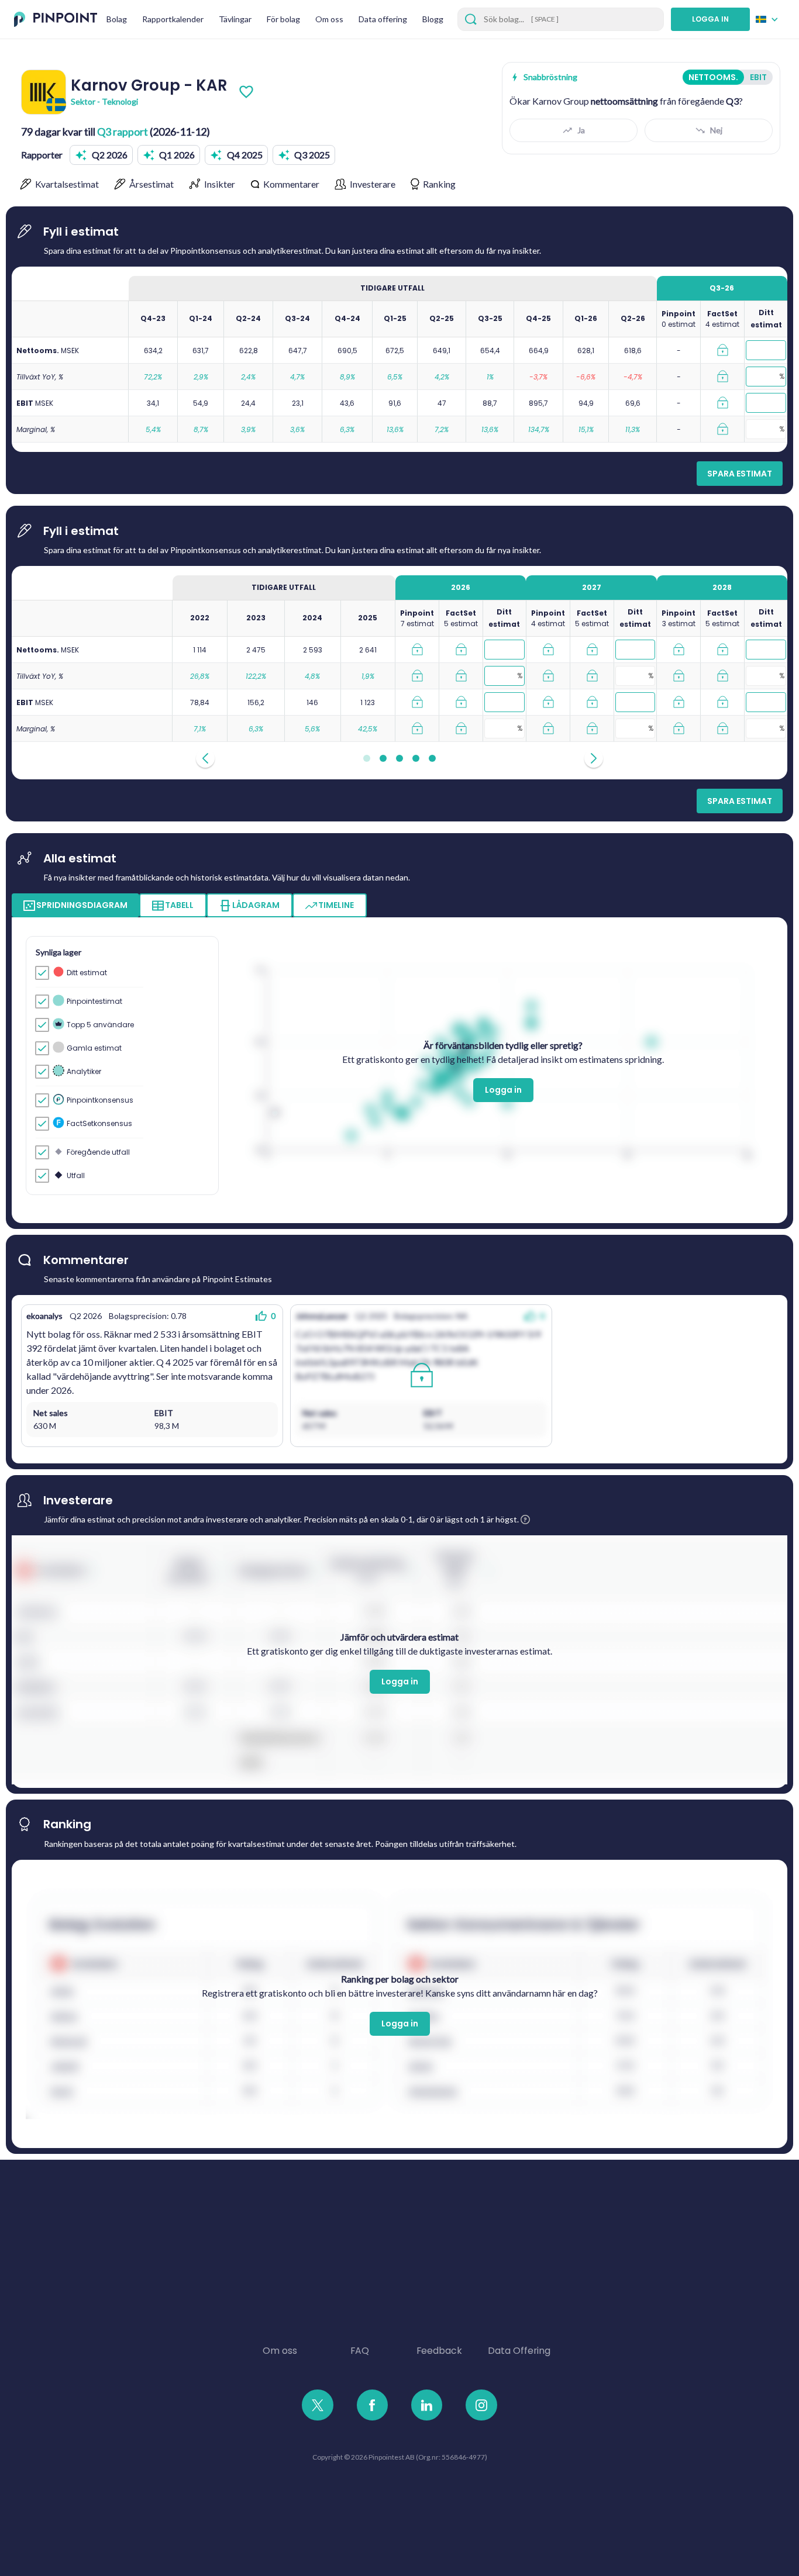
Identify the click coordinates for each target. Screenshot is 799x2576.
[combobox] (770, 19)
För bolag (283, 19)
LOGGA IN (710, 19)
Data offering (383, 19)
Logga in (503, 1090)
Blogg (433, 19)
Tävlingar (235, 19)
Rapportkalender (173, 19)
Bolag (117, 19)
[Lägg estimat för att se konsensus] (722, 350)
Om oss (329, 19)
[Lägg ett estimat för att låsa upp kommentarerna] (421, 1376)
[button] (101, 155)
